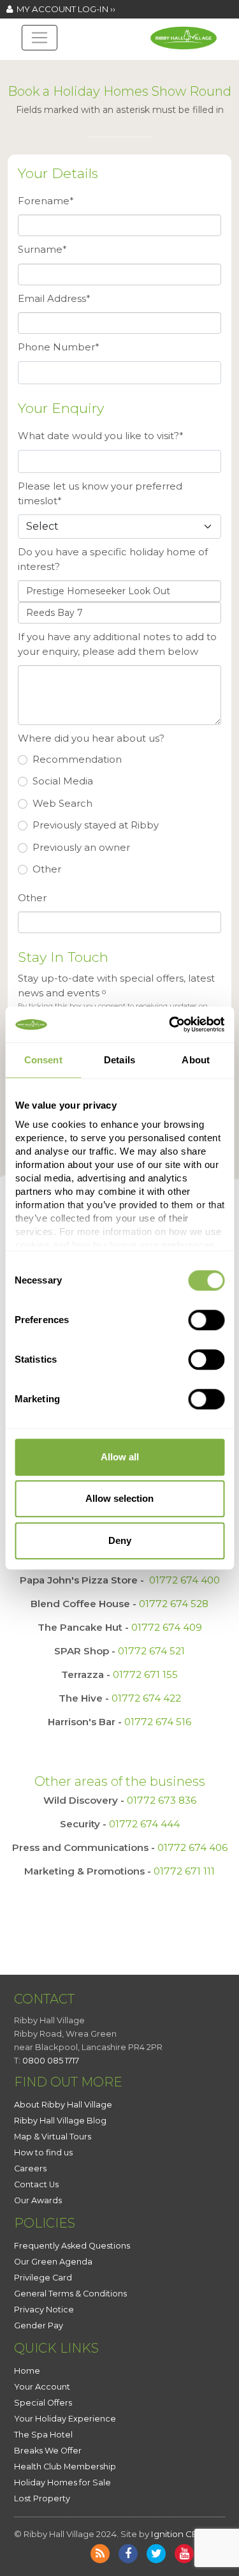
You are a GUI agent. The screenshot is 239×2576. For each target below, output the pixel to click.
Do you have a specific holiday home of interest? (113, 559)
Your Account (42, 2387)
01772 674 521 (151, 1651)
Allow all (120, 1457)
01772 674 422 (146, 1698)
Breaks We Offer (48, 2451)
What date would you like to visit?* (101, 436)
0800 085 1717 (51, 2060)
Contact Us (36, 2184)
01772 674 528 (174, 1604)
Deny (120, 1540)
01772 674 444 (144, 1824)
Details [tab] (119, 1060)
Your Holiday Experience (65, 2419)
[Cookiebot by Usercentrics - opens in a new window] (170, 1024)
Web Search (62, 803)
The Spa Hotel (43, 2435)
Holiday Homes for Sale (62, 2482)
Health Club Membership (65, 2467)
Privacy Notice (44, 2310)
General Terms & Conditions (70, 2294)
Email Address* (54, 298)
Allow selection (119, 1498)
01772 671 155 (145, 1674)
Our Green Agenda (53, 2262)
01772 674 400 (185, 1580)
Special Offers (43, 2403)
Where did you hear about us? (91, 738)
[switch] (206, 1320)
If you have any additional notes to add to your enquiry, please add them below (117, 644)
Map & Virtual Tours (53, 2137)
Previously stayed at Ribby (96, 825)
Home (27, 2371)
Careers (30, 2168)
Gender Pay (39, 2325)
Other (47, 869)
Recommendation (77, 759)
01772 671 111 (184, 1871)
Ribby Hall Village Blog (60, 2121)
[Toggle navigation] (40, 38)
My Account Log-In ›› (64, 9)
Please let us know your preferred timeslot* (100, 493)
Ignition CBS (177, 2534)
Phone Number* (59, 347)
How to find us (43, 2153)
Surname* (42, 249)
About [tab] (196, 1060)
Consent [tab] (43, 1060)
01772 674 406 (192, 1847)
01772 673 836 (162, 1800)
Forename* (46, 201)
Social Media (63, 781)
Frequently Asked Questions (72, 2246)
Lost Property (42, 2498)
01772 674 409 (167, 1627)
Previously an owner (81, 847)
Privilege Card (43, 2278)
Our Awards (38, 2200)
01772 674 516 (158, 1722)
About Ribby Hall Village (63, 2105)
